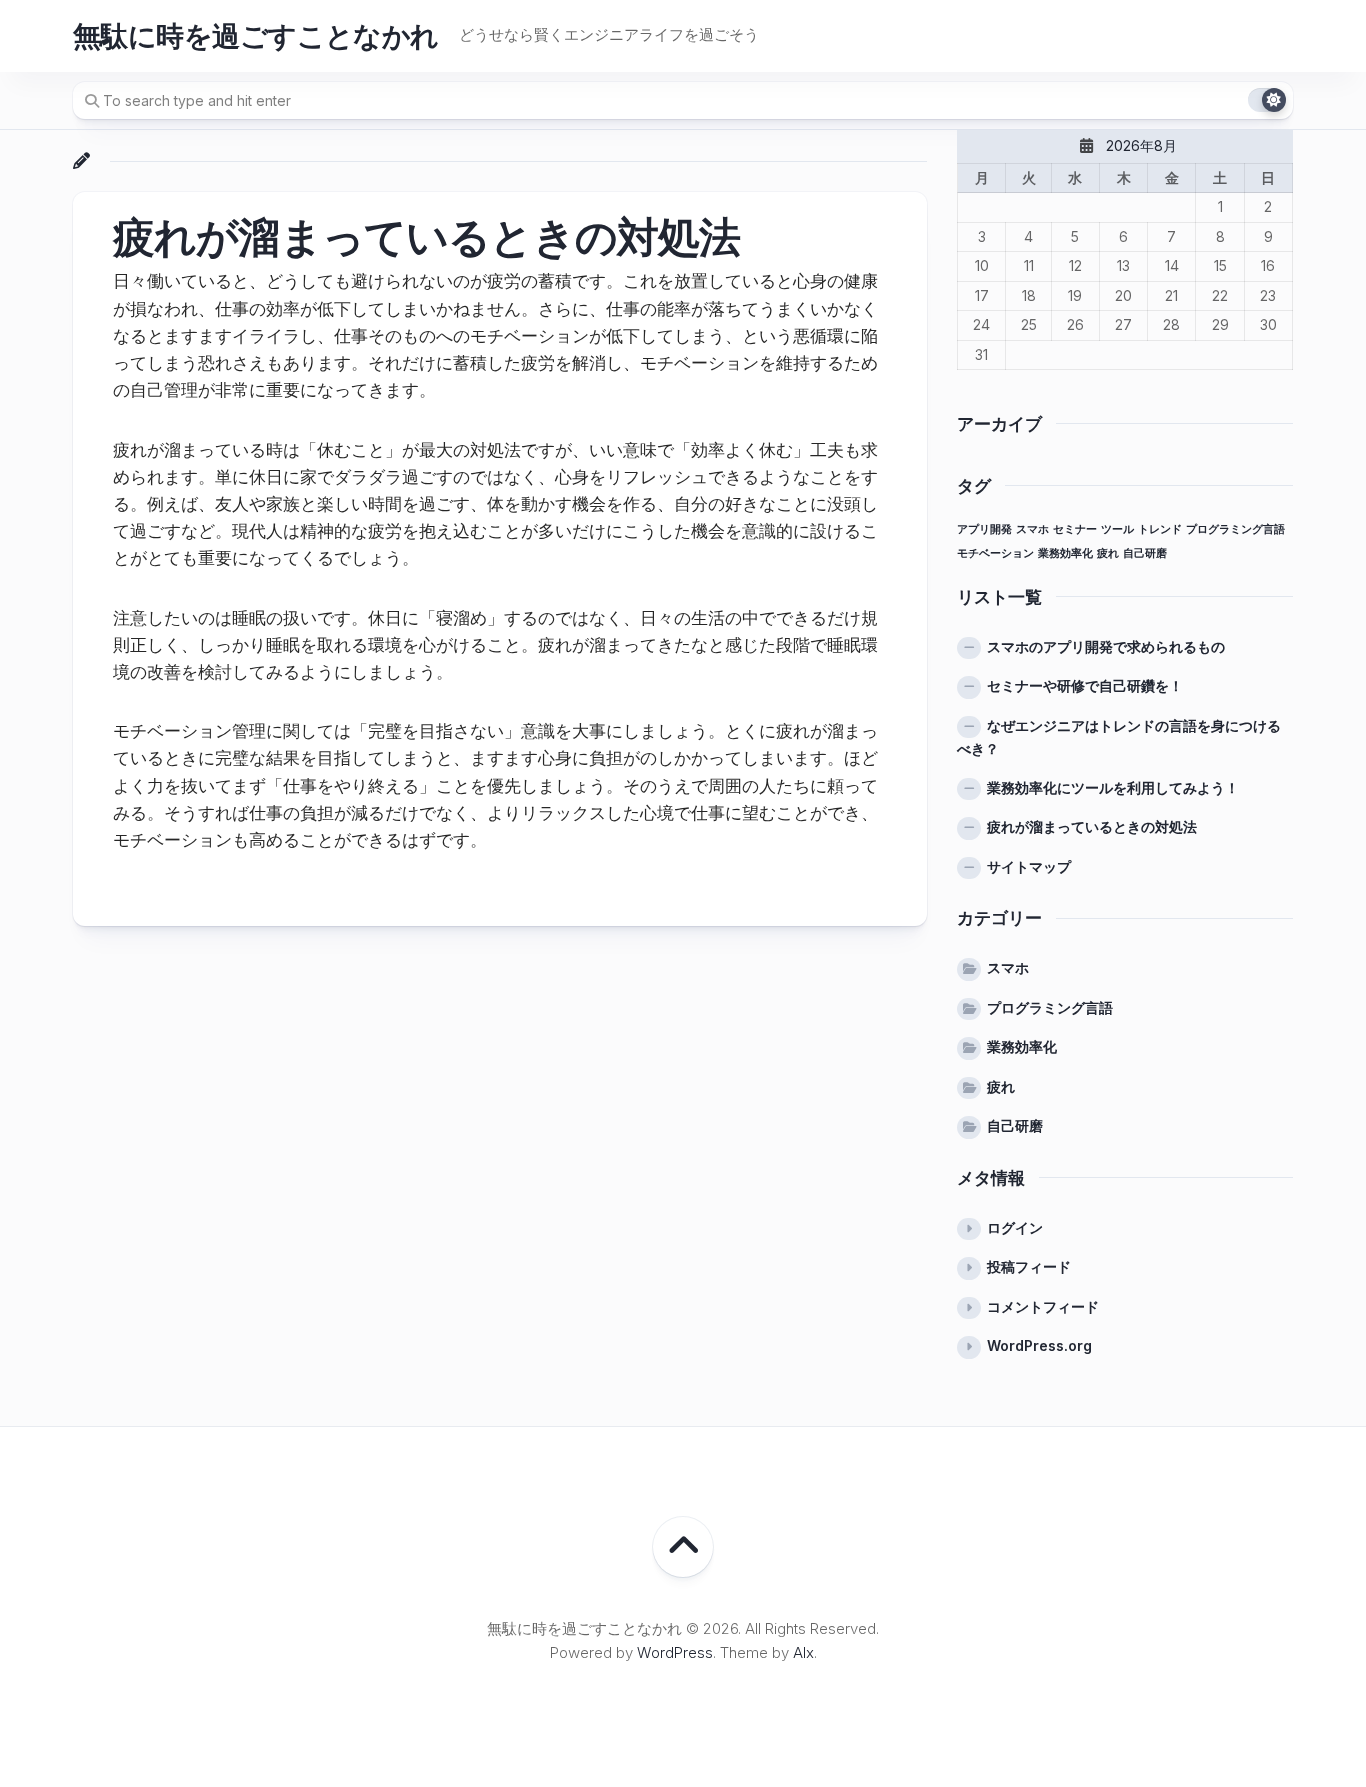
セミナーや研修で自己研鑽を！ (1085, 685)
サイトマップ (1029, 866)
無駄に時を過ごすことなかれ (256, 36)
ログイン (1015, 1227)
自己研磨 (1145, 553)
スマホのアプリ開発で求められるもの (1106, 646)
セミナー (1075, 529)
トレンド (1160, 529)
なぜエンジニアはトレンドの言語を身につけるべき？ (1119, 737)
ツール (1117, 529)
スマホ (1032, 529)
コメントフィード (1043, 1306)
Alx (803, 1652)
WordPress (675, 1652)
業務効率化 (1065, 553)
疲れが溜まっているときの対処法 (1092, 826)
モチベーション (995, 553)
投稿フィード (1029, 1266)
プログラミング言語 (1235, 529)
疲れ (1108, 553)
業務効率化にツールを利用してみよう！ (1113, 787)
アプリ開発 (984, 529)
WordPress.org (1039, 1345)
